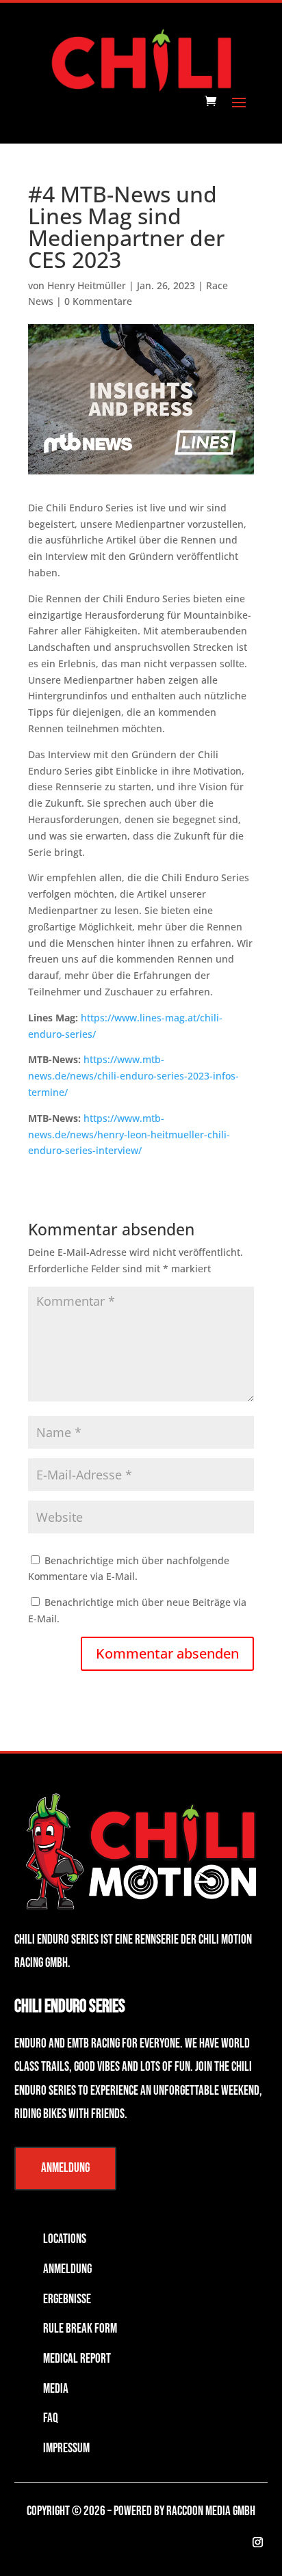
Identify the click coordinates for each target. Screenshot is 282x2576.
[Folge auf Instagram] (257, 2543)
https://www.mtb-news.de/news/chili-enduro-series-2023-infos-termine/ (133, 1076)
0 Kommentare (98, 301)
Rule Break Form (80, 2329)
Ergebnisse (67, 2299)
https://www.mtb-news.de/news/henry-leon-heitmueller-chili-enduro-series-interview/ (129, 1135)
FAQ (51, 2418)
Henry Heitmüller (87, 285)
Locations (65, 2239)
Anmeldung (65, 2168)
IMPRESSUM (66, 2448)
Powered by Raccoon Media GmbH (184, 2511)
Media (56, 2389)
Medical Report (77, 2359)
